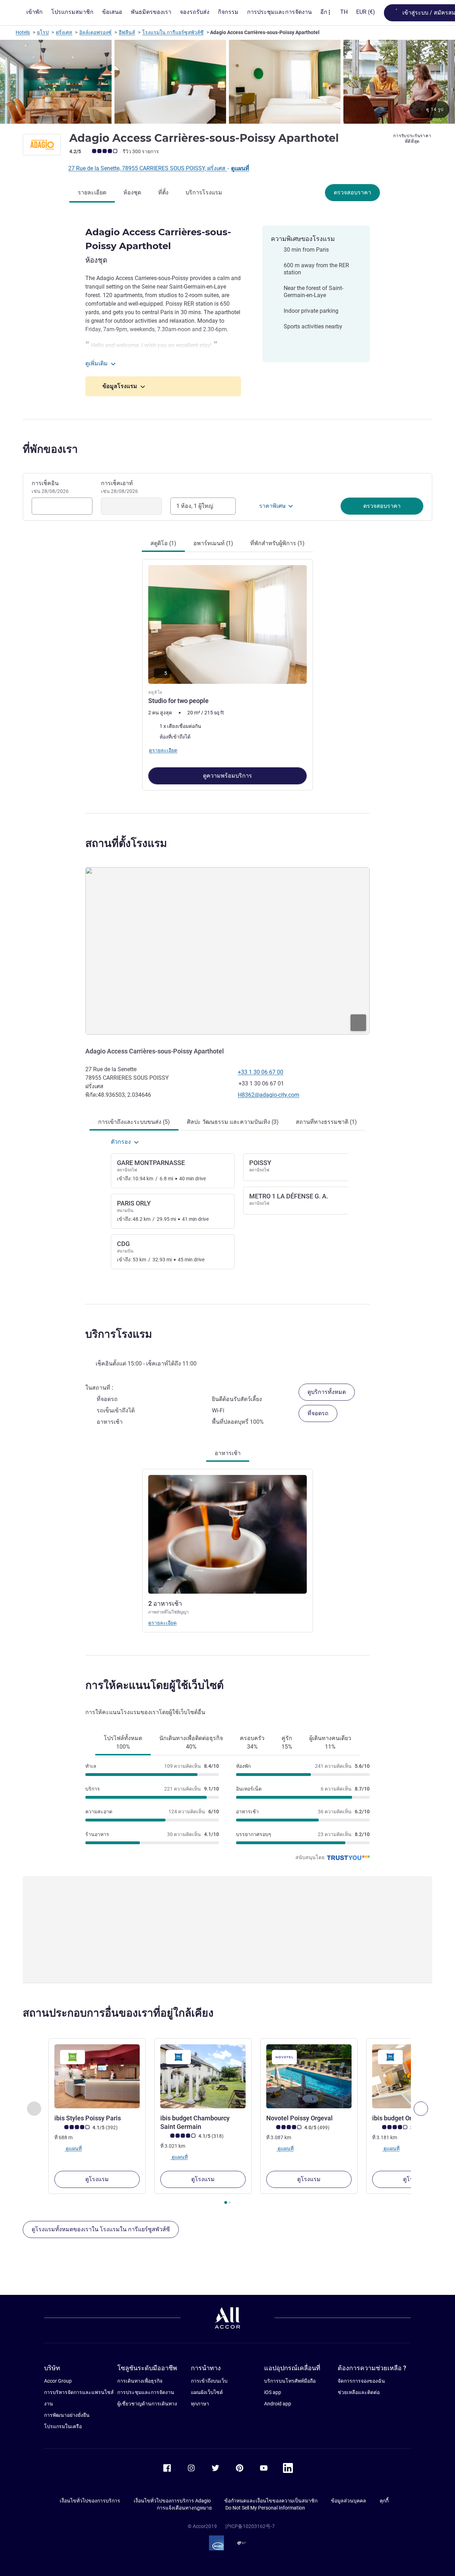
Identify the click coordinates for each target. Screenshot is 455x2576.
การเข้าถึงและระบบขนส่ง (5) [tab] (134, 1122)
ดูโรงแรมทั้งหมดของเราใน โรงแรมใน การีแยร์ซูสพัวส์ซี (101, 2229)
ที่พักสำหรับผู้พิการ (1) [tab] (277, 543)
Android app (278, 2404)
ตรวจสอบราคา (352, 192)
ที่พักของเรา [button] (50, 449)
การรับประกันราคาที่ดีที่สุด (412, 139)
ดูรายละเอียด (162, 1623)
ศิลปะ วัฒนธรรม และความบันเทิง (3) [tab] (233, 1122)
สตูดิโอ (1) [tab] (163, 543)
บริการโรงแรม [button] (119, 1334)
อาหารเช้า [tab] (228, 1453)
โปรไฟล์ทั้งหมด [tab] (123, 1742)
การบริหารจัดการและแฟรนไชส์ (79, 2392)
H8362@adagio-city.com (269, 1095)
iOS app (273, 2392)
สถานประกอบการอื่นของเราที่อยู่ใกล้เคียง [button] (118, 2013)
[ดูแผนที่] (227, 951)
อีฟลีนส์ (127, 32)
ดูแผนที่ (240, 168)
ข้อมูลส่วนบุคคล (349, 2501)
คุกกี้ (384, 2501)
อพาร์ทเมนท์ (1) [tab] (213, 543)
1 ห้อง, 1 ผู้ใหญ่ (195, 506)
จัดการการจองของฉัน (361, 2381)
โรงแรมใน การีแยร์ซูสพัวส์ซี (173, 32)
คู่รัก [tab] (287, 1742)
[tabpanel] (227, 672)
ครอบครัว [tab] (252, 1742)
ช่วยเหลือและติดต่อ (359, 2392)
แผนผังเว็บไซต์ (207, 2392)
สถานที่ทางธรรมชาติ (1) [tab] (326, 1122)
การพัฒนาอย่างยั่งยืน (67, 2415)
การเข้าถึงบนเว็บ (209, 2381)
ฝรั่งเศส (64, 32)
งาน (49, 2404)
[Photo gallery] (227, 82)
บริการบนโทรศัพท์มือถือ (290, 2381)
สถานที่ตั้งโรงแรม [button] (126, 843)
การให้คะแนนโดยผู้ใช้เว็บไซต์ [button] (154, 1685)
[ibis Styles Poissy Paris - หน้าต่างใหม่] (97, 2076)
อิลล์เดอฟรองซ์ (95, 32)
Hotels (23, 32)
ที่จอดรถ (318, 1413)
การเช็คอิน (50, 487)
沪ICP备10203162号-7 (250, 2526)
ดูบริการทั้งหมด (327, 1392)
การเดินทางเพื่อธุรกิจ (140, 2381)
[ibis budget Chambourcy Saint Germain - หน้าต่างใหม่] (203, 2076)
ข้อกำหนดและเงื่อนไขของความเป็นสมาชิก (271, 2501)
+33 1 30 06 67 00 (261, 1072)
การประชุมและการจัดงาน (146, 2392)
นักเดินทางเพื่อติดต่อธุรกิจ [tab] (191, 1742)
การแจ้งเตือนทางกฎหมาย (184, 2508)
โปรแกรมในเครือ (63, 2426)
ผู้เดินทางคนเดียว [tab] (330, 1742)
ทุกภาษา (200, 2404)
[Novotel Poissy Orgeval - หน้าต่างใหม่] (309, 2076)
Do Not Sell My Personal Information (265, 2508)
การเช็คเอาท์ (119, 487)
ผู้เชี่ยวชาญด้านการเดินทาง (147, 2404)
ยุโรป (43, 32)
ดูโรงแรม (97, 2179)
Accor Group (58, 2381)
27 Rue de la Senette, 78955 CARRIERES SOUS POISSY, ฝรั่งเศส (148, 168)
